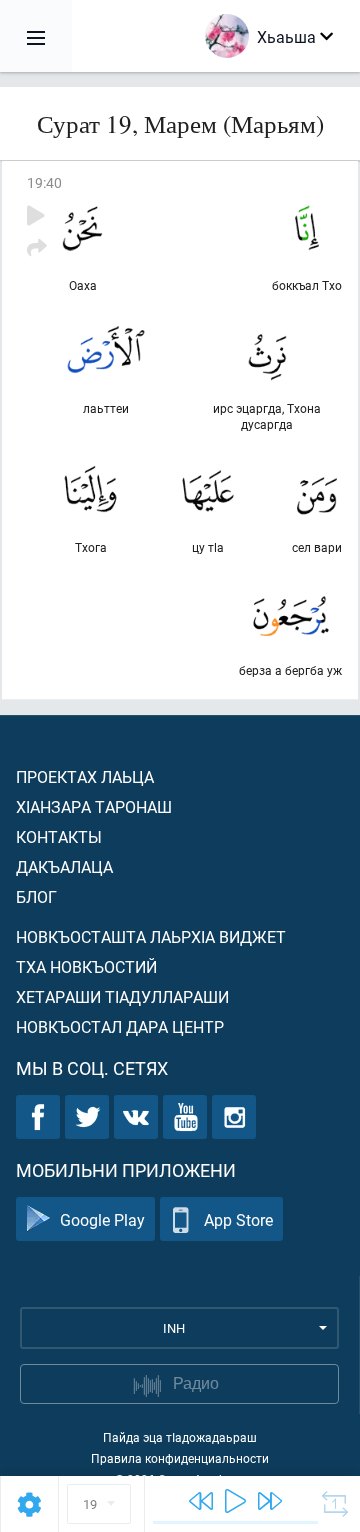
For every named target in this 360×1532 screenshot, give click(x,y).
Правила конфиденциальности (180, 1458)
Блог (36, 896)
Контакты (59, 836)
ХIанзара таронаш (94, 806)
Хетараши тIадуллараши (122, 996)
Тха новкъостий (86, 966)
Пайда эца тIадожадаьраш (180, 1437)
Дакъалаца (64, 866)
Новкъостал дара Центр (120, 1026)
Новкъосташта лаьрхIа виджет (151, 936)
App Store (238, 1219)
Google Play (102, 1219)
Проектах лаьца (85, 776)
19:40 (44, 182)
